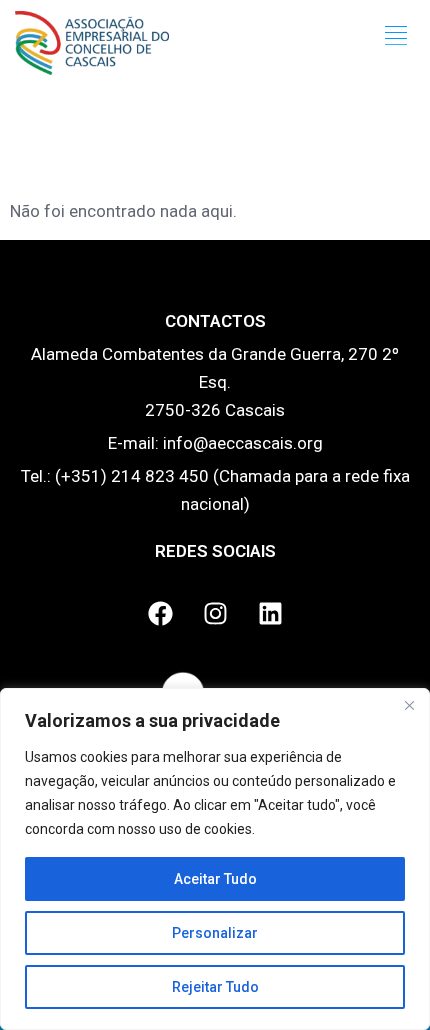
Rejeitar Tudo (215, 987)
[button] (396, 36)
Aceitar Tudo (215, 879)
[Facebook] (160, 614)
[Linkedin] (270, 614)
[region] (215, 859)
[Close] (409, 705)
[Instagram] (215, 614)
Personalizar (215, 933)
